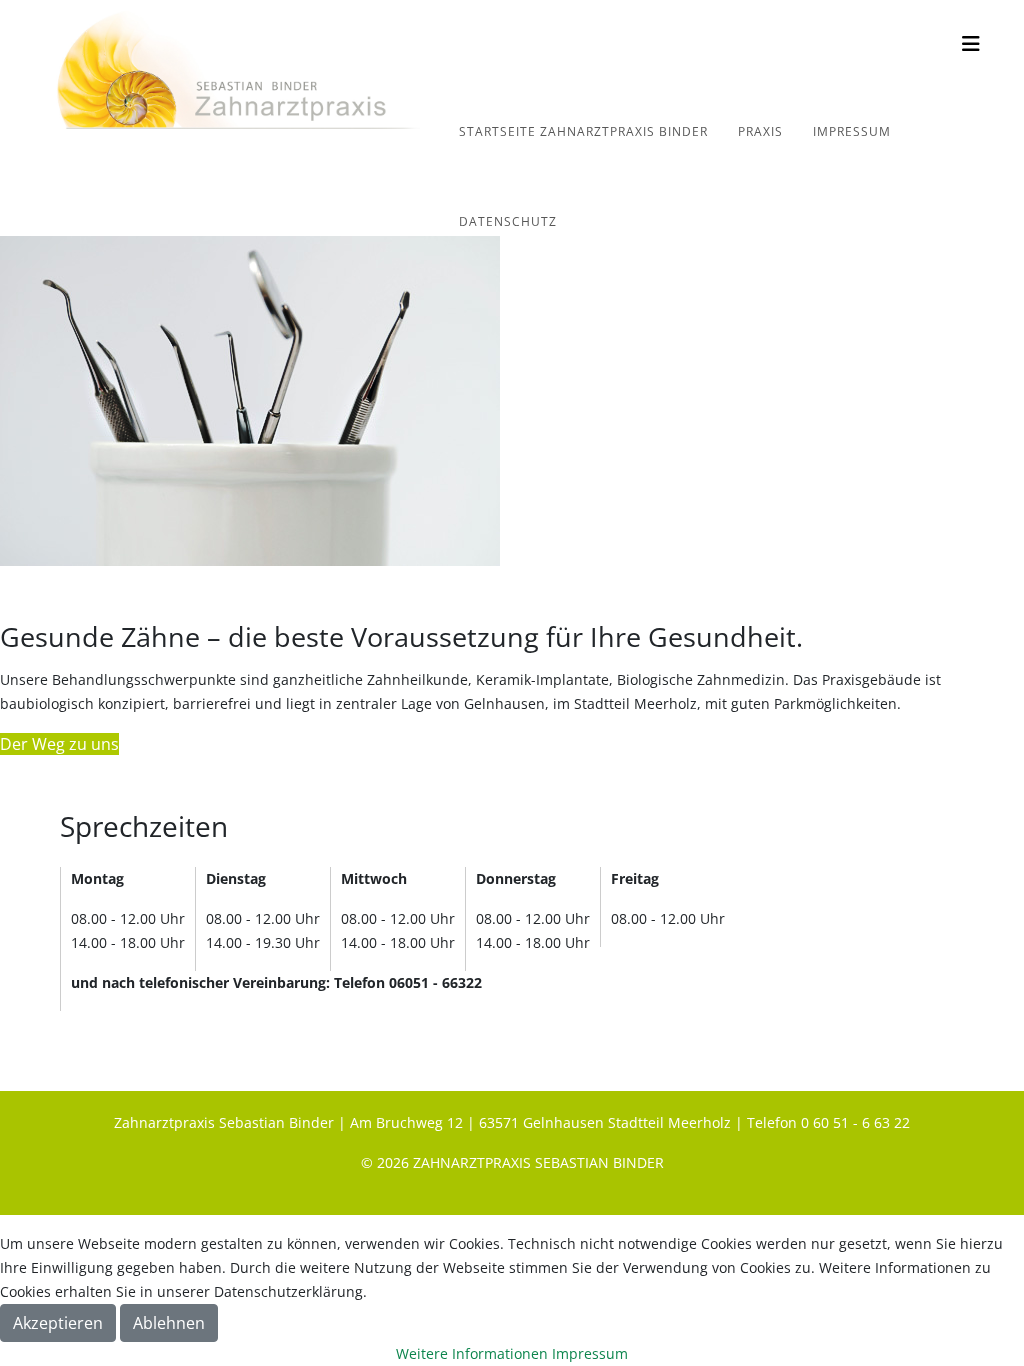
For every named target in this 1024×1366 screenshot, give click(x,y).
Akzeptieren (58, 1323)
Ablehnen (169, 1323)
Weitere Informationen (472, 1353)
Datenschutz (508, 221)
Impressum (852, 131)
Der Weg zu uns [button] (59, 744)
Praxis (760, 131)
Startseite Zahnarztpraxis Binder (583, 131)
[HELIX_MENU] (971, 43)
